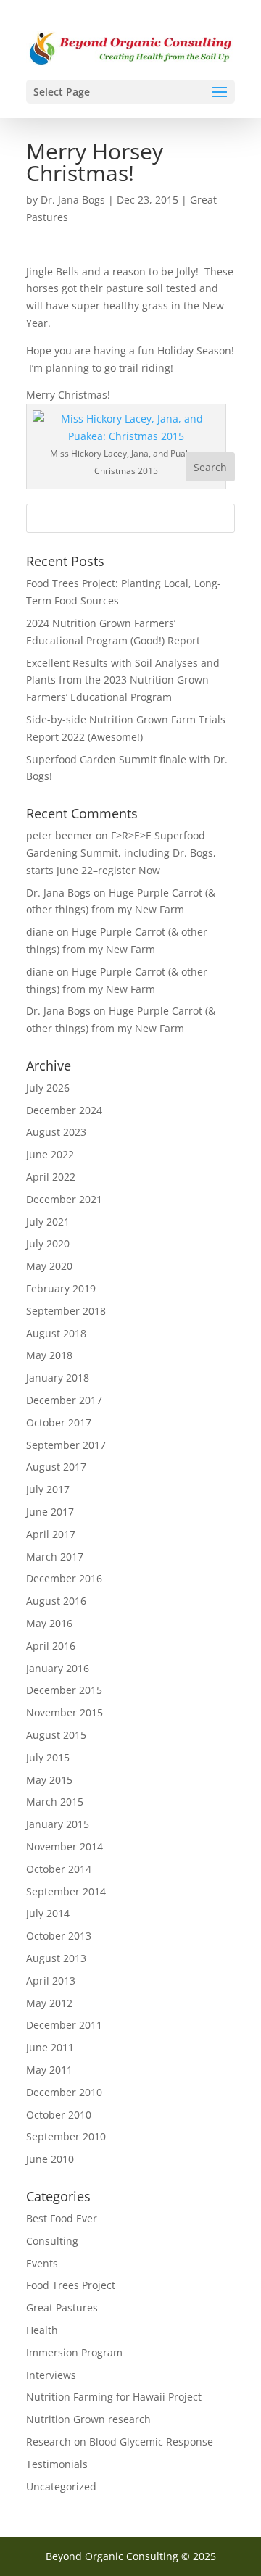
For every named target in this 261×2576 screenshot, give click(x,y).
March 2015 (55, 1802)
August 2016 (56, 1601)
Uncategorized (61, 2486)
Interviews (51, 2375)
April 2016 (51, 1646)
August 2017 (56, 1467)
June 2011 (50, 2047)
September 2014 (66, 1891)
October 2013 (59, 1936)
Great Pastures (62, 2307)
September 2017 (66, 1445)
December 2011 (64, 2025)
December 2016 (64, 1578)
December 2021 (64, 1199)
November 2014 (65, 1846)
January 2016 (58, 1668)
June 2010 (50, 2159)
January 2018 (58, 1378)
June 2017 (50, 1512)
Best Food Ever (62, 2218)
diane (40, 932)
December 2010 (64, 2092)
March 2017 (55, 1557)
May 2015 (49, 1780)
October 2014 (59, 1869)
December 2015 (64, 1690)
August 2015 (56, 1735)
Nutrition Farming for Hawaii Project (114, 2397)
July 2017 (48, 1489)
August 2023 (56, 1132)
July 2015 (48, 1757)
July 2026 (48, 1088)
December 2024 (64, 1110)
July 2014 (48, 1913)
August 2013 (56, 1958)
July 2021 (48, 1222)
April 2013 (51, 1981)
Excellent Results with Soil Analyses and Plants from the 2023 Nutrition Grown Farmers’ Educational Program (123, 680)
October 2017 (59, 1422)
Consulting (52, 2241)
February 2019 (61, 1288)
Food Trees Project (71, 2285)
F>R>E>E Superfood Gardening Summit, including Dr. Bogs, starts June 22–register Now (121, 853)
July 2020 (48, 1243)
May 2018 (49, 1355)
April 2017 (51, 1534)
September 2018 (66, 1311)
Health (42, 2330)
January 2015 (58, 1824)
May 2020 (49, 1266)
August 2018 (56, 1333)
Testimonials (57, 2464)
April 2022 (51, 1177)
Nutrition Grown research (88, 2419)
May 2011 (49, 2070)
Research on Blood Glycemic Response (120, 2442)
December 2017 (64, 1400)
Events (42, 2263)
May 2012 (49, 2003)
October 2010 (59, 2115)
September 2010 (66, 2136)
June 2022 (50, 1154)
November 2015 (65, 1712)
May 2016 (49, 1623)
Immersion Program (74, 2352)
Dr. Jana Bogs (73, 200)
